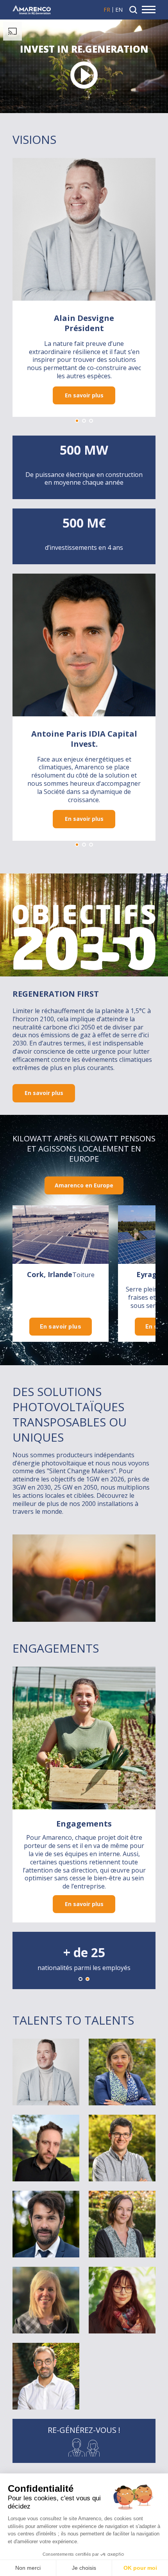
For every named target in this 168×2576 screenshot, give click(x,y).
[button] (77, 421)
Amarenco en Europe (84, 1185)
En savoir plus (84, 395)
